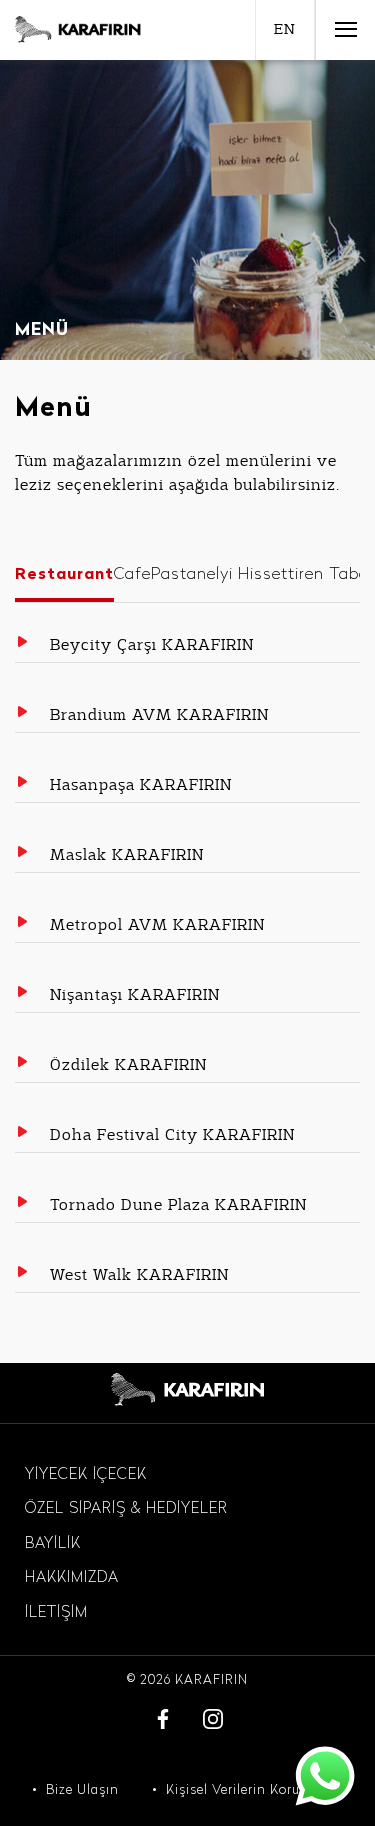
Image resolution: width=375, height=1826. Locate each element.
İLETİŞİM (56, 1613)
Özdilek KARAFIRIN (128, 1065)
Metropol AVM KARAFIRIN (157, 925)
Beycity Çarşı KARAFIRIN (152, 645)
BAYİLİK (53, 1544)
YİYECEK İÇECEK (86, 1475)
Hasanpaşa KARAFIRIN (141, 785)
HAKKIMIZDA (72, 1578)
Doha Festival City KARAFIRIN (172, 1135)
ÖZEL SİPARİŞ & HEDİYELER (126, 1509)
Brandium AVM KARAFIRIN (159, 715)
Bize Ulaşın (82, 1790)
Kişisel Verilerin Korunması (254, 1790)
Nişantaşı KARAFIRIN (135, 995)
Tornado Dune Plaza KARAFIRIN (178, 1205)
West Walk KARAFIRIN (139, 1275)
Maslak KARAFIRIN (127, 855)
